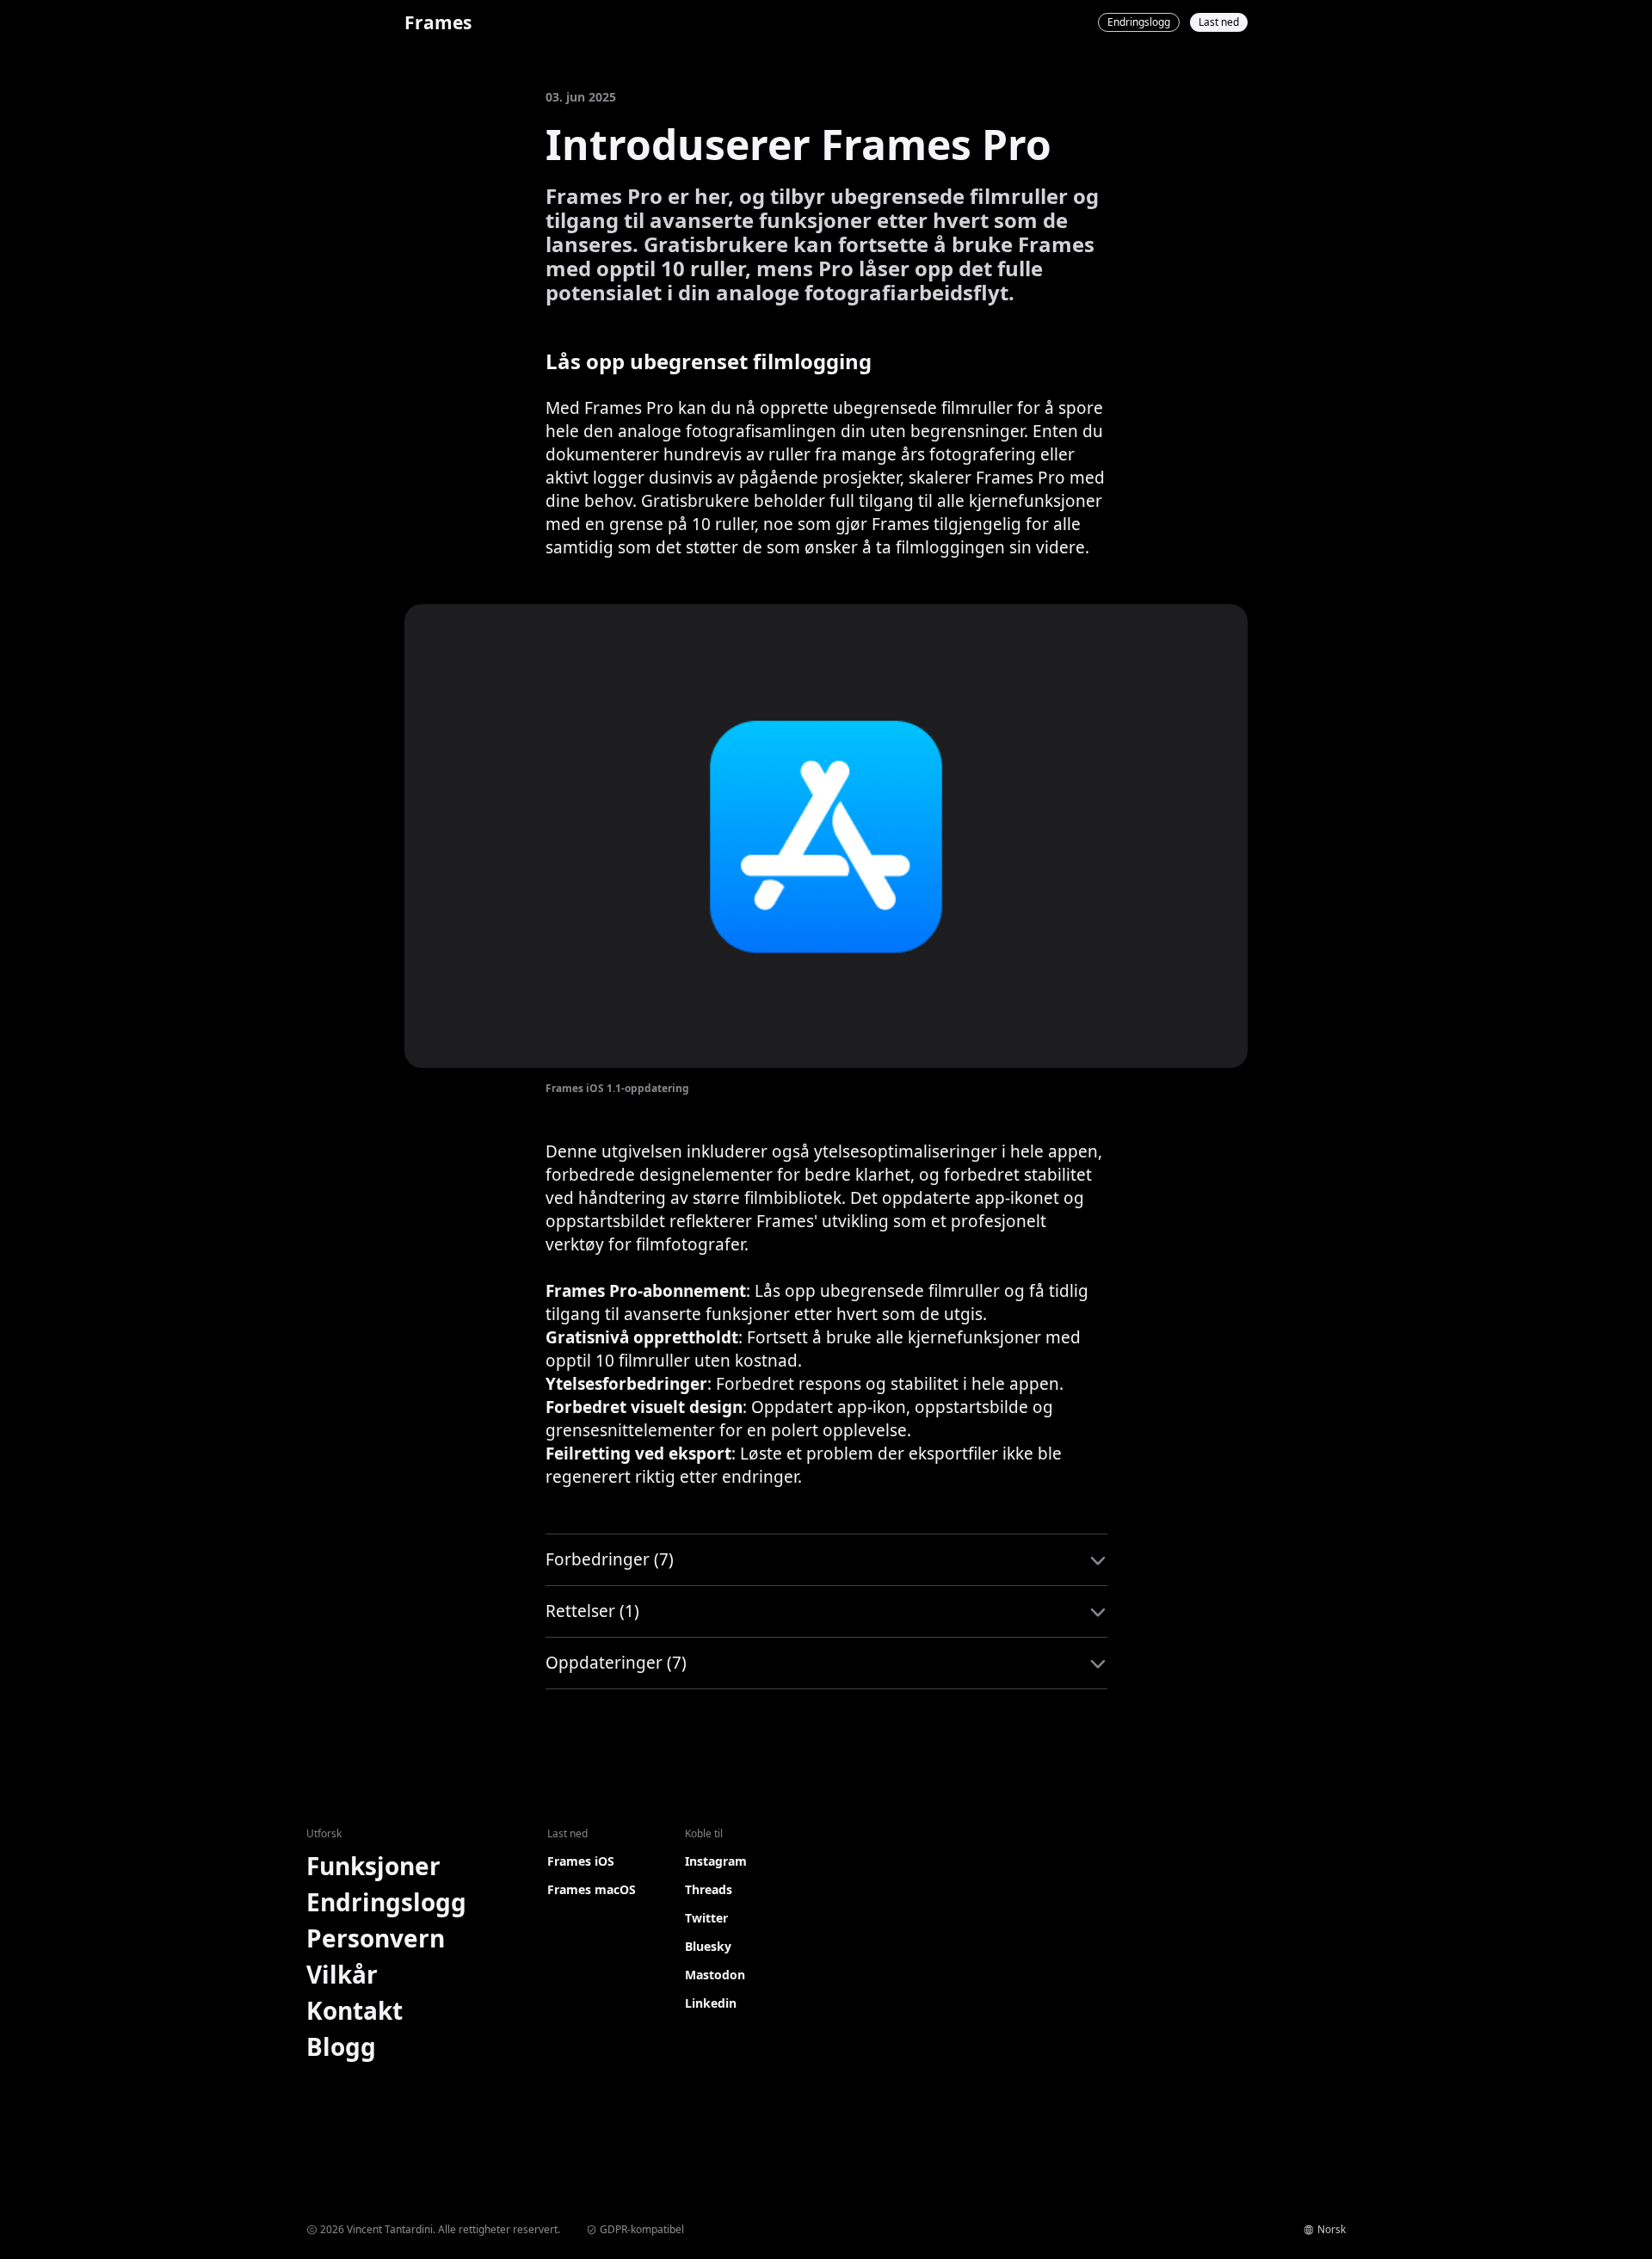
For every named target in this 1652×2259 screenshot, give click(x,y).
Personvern (376, 1938)
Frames (438, 22)
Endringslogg (1139, 22)
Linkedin (711, 2003)
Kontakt (354, 2010)
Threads (709, 1889)
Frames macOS (592, 1889)
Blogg (341, 2046)
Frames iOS (581, 1861)
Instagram (716, 1861)
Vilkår (342, 1974)
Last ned (1219, 22)
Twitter (706, 1918)
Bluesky (708, 1946)
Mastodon (715, 1975)
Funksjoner (373, 1866)
